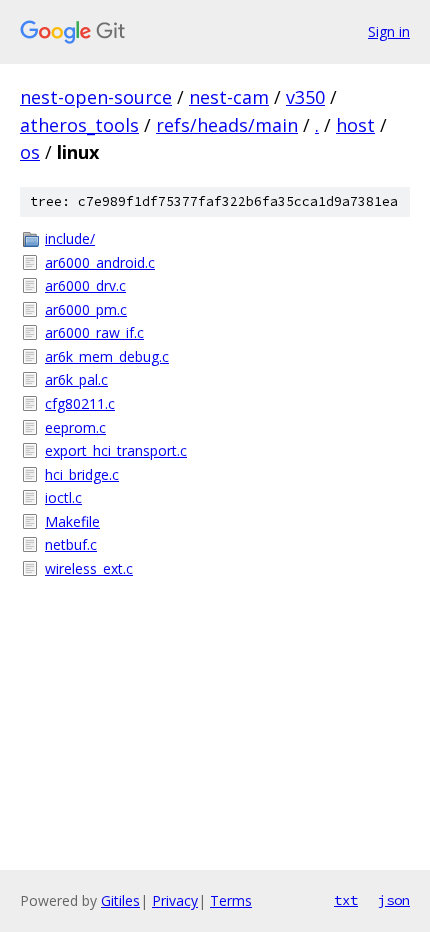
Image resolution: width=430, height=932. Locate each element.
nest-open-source (96, 97)
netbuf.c (71, 544)
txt (346, 900)
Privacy (175, 900)
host (355, 125)
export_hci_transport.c (116, 450)
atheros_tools (79, 125)
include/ (70, 238)
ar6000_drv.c (85, 285)
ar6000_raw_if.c (94, 332)
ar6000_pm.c (86, 309)
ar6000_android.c (100, 262)
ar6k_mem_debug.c (107, 356)
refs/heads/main (227, 125)
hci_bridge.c (82, 474)
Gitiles (120, 900)
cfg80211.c (80, 403)
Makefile (72, 521)
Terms (231, 900)
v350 (305, 97)
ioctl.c (63, 497)
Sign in (389, 31)
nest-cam (229, 97)
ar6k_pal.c (76, 379)
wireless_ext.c (89, 568)
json (394, 900)
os (30, 152)
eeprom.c (75, 427)
